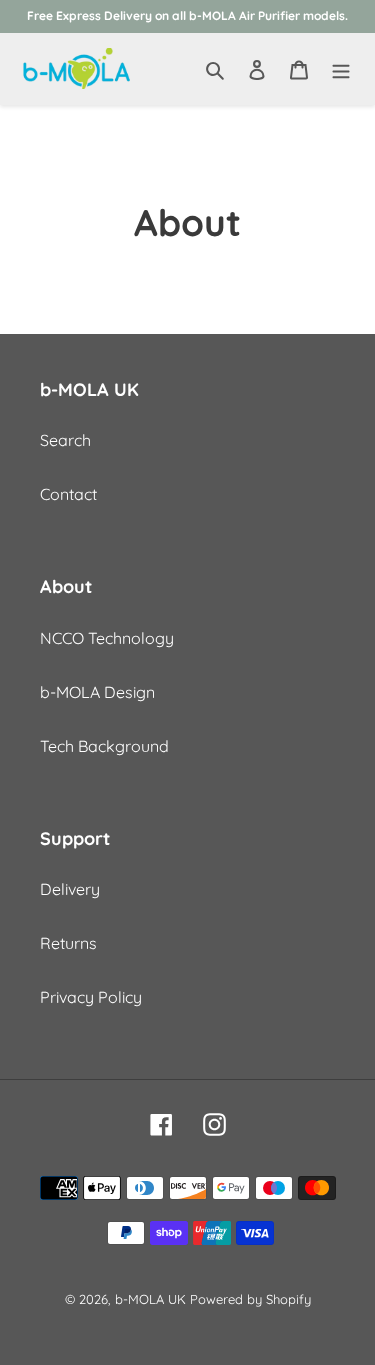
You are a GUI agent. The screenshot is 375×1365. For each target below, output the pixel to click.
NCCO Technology (107, 638)
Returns (68, 943)
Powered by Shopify (250, 1299)
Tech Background (104, 746)
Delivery (70, 889)
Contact (68, 494)
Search (65, 440)
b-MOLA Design (97, 692)
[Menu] (341, 68)
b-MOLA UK (150, 1299)
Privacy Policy (91, 997)
